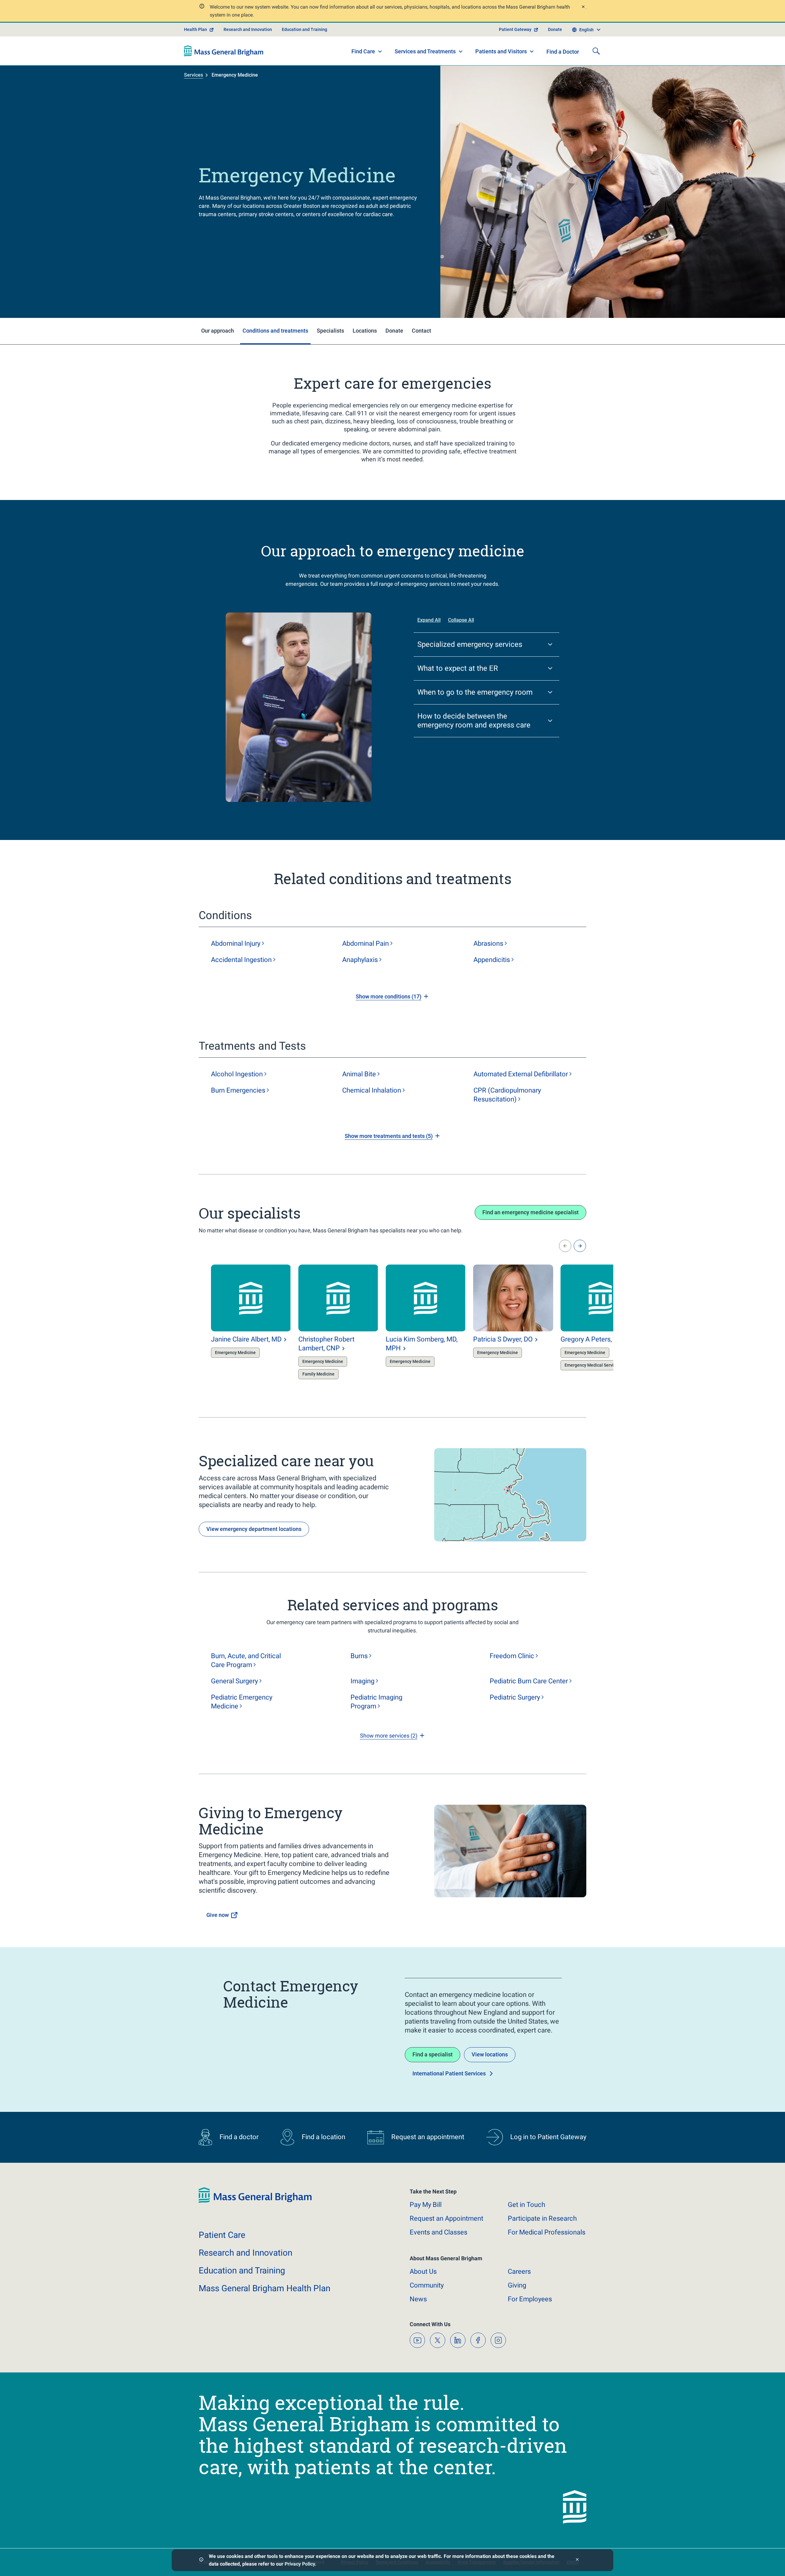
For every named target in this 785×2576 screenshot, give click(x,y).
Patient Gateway (515, 29)
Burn (238, 1090)
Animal (359, 1074)
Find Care (363, 51)
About (423, 2271)
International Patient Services (449, 2073)
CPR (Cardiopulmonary (507, 1095)
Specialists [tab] (330, 331)
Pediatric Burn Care (529, 1681)
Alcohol (237, 1074)
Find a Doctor (563, 52)
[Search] (596, 51)
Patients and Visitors (501, 51)
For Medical (547, 2232)
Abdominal (236, 943)
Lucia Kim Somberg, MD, (422, 1344)
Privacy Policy (300, 2564)
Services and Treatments (425, 51)
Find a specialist (433, 2054)
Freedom (512, 1656)
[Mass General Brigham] (224, 51)
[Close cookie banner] (577, 2560)
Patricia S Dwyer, (503, 1339)
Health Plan (195, 29)
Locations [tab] (365, 331)
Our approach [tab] (218, 331)
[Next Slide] (580, 1246)
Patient (222, 2235)
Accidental (241, 960)
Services (193, 75)
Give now (218, 1915)
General (234, 1681)
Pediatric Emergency (242, 1702)
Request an (446, 2218)
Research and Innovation (248, 29)
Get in (527, 2205)
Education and (242, 2271)
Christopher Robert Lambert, (326, 1344)
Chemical (372, 1090)
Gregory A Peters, (592, 1339)
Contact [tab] (421, 331)
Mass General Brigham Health (264, 2288)
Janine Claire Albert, (246, 1339)
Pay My (426, 2205)
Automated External (521, 1074)
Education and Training (304, 29)
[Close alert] (583, 8)
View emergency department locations (254, 1529)
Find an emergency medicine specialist (530, 1212)
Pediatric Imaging (376, 1702)
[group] (239, 1323)
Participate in (542, 2218)
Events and (438, 2232)
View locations (490, 2054)
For (530, 2299)
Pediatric (515, 1697)
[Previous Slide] (565, 1246)
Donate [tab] (394, 331)
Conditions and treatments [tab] (275, 331)
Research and (245, 2253)
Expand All (429, 620)
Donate (555, 29)
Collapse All (461, 620)
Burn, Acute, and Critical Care (246, 1660)
